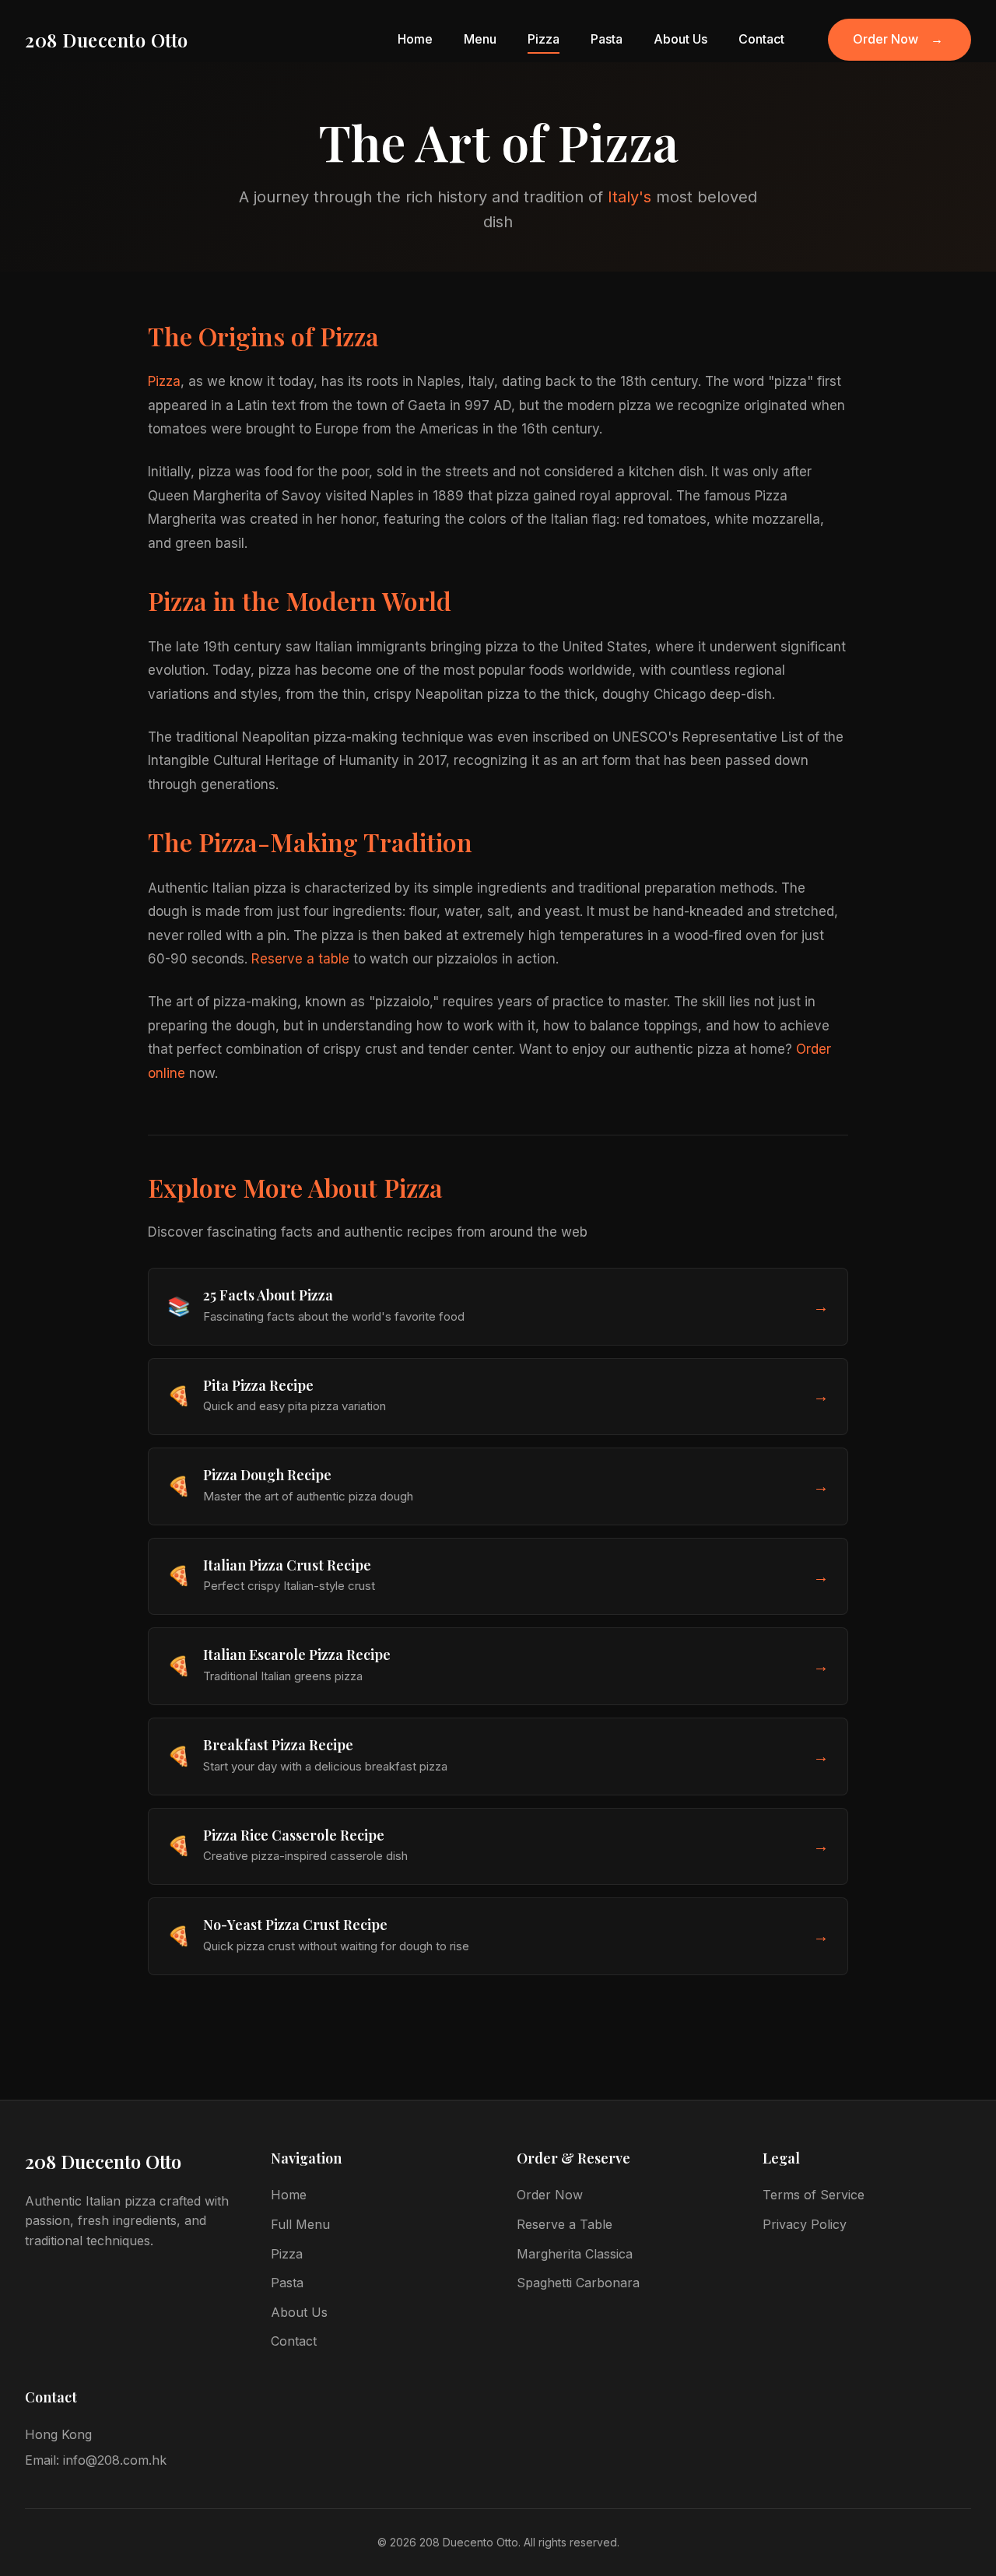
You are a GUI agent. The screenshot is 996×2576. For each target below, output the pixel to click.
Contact (761, 39)
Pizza (544, 39)
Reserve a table (300, 959)
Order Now (898, 39)
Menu (480, 39)
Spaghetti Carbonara (578, 2283)
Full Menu (300, 2224)
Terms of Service (814, 2195)
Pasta (607, 39)
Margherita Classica (575, 2254)
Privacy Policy (805, 2224)
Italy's (630, 197)
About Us (680, 39)
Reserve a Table (565, 2224)
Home (415, 39)
